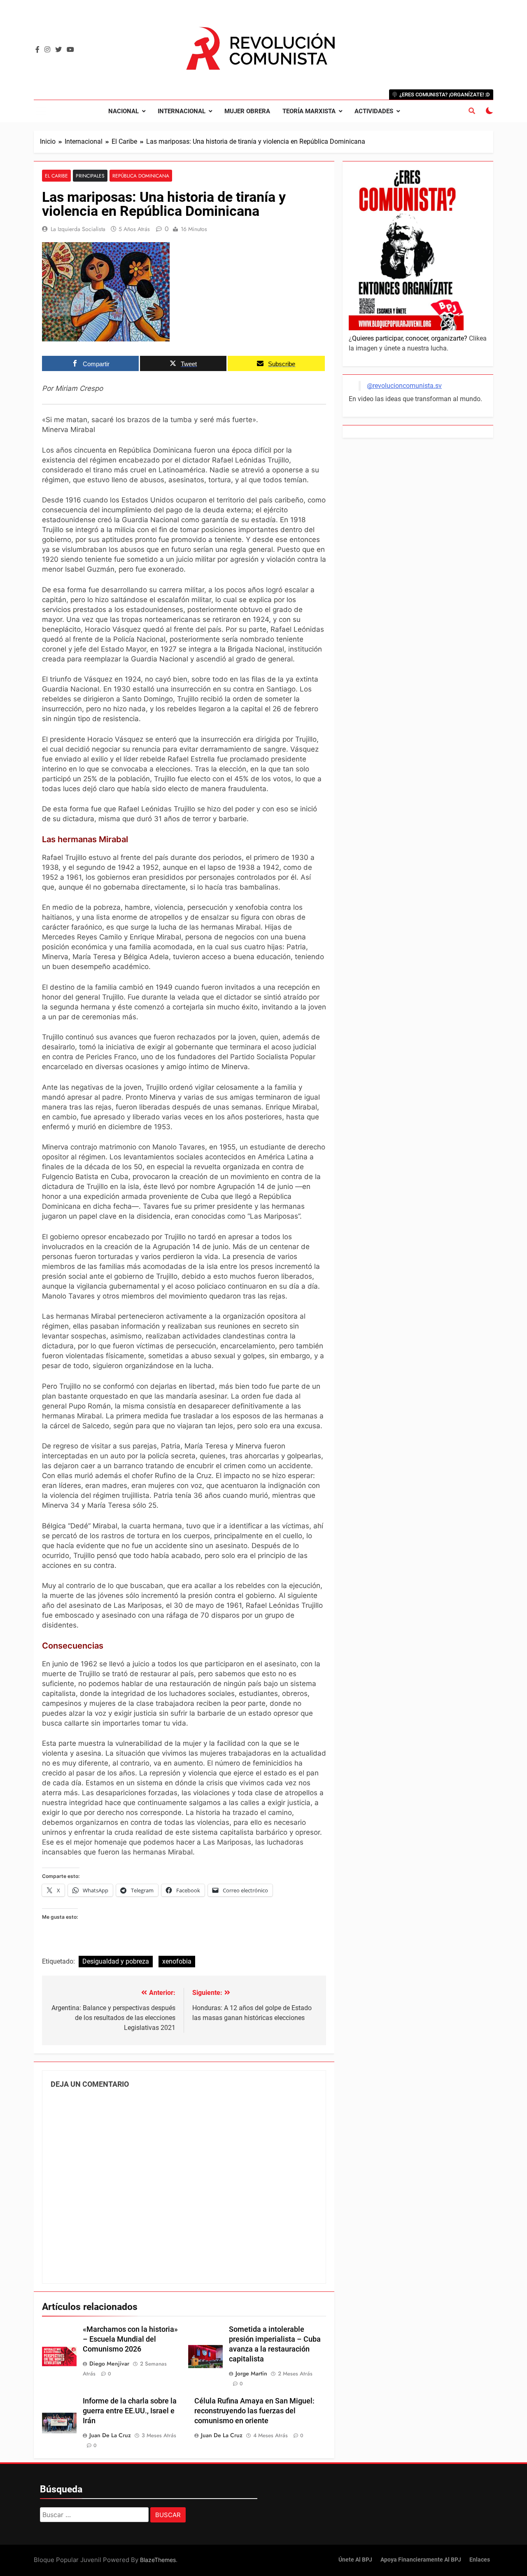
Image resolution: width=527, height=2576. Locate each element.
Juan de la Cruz (110, 2435)
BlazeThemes (158, 2560)
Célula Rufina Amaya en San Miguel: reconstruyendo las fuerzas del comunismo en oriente (254, 2411)
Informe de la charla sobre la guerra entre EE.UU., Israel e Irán (130, 2411)
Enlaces (480, 2560)
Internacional (182, 111)
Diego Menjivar (109, 2363)
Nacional (124, 111)
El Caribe (56, 176)
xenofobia (177, 1961)
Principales (90, 176)
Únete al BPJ (355, 2560)
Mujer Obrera (247, 111)
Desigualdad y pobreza (116, 1961)
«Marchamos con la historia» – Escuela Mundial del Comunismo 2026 (130, 2339)
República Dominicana (141, 176)
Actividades (374, 111)
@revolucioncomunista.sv (404, 386)
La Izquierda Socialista (78, 229)
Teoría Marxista (309, 111)
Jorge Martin (251, 2373)
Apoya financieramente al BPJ (421, 2560)
